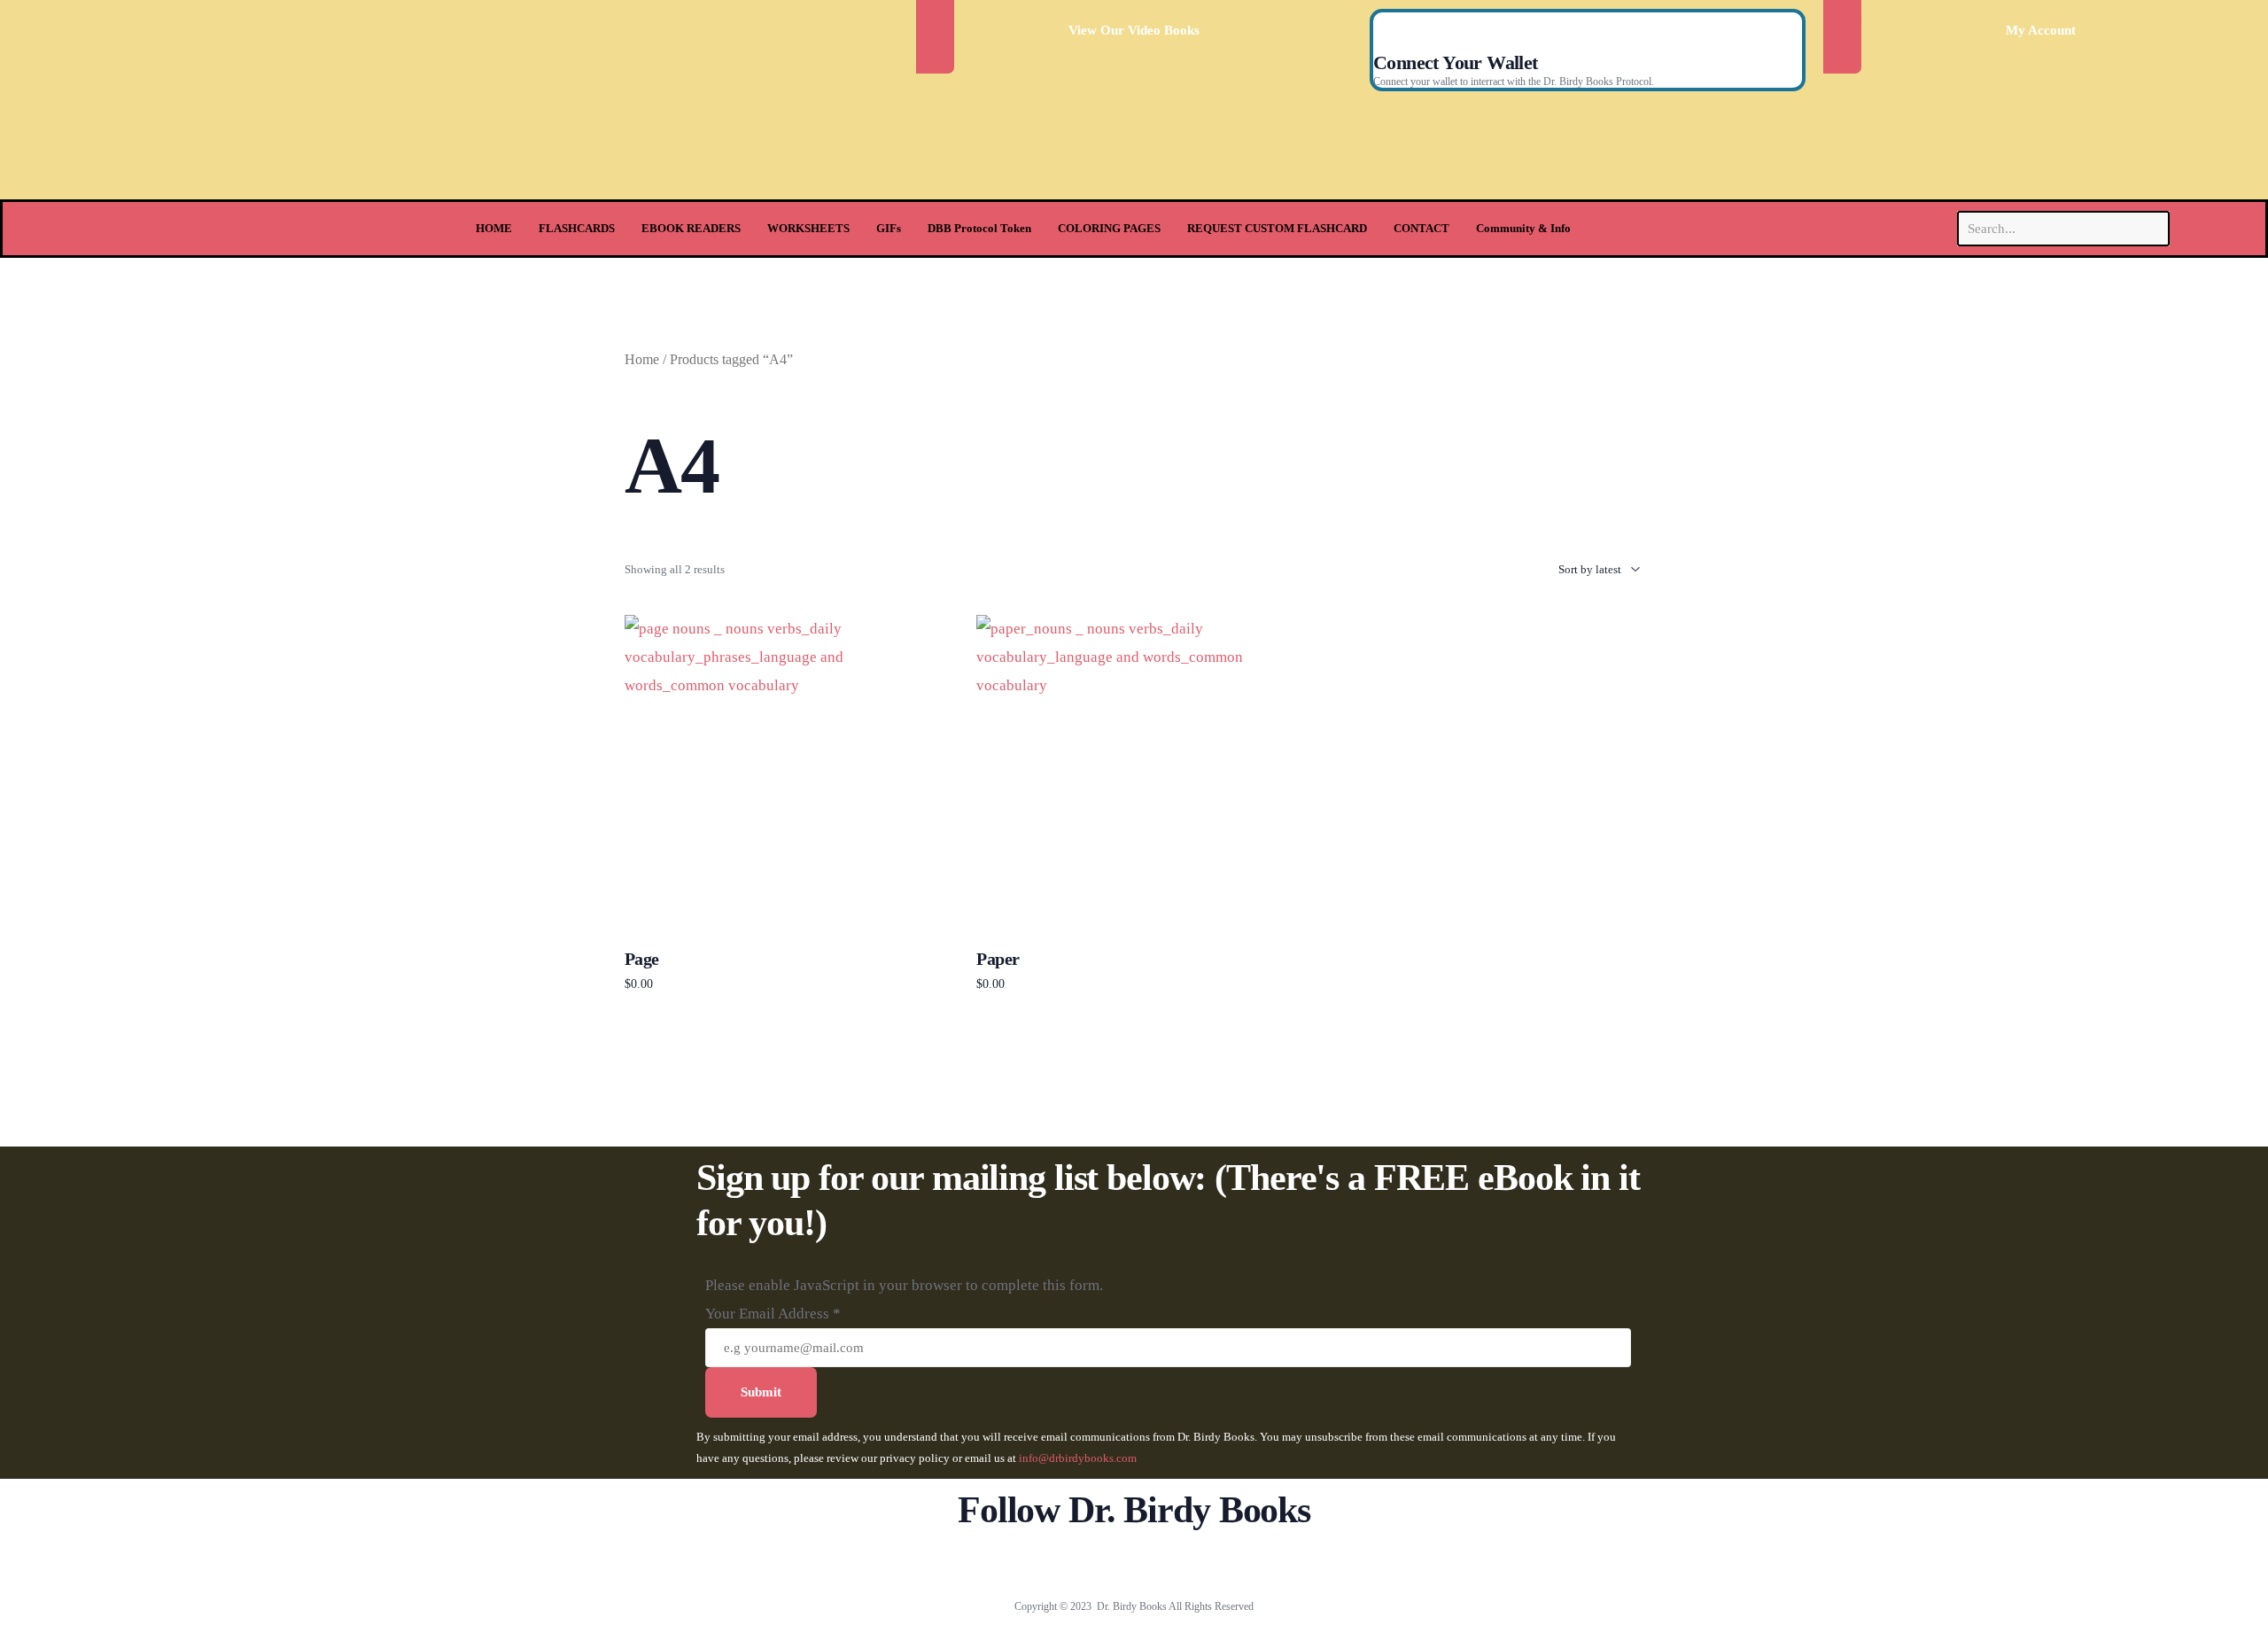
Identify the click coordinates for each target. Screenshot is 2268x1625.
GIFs (889, 228)
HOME (494, 228)
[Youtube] (1134, 1563)
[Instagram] (1164, 1563)
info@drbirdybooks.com (1078, 1458)
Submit (761, 1392)
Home (642, 359)
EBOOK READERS (691, 228)
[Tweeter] (1105, 1563)
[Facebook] (1076, 1563)
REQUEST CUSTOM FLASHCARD (1277, 228)
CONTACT (1421, 228)
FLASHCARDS (577, 228)
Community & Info (1523, 228)
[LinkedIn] (1193, 1563)
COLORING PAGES (1109, 228)
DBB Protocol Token (979, 228)
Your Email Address (773, 1314)
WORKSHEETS (808, 228)
